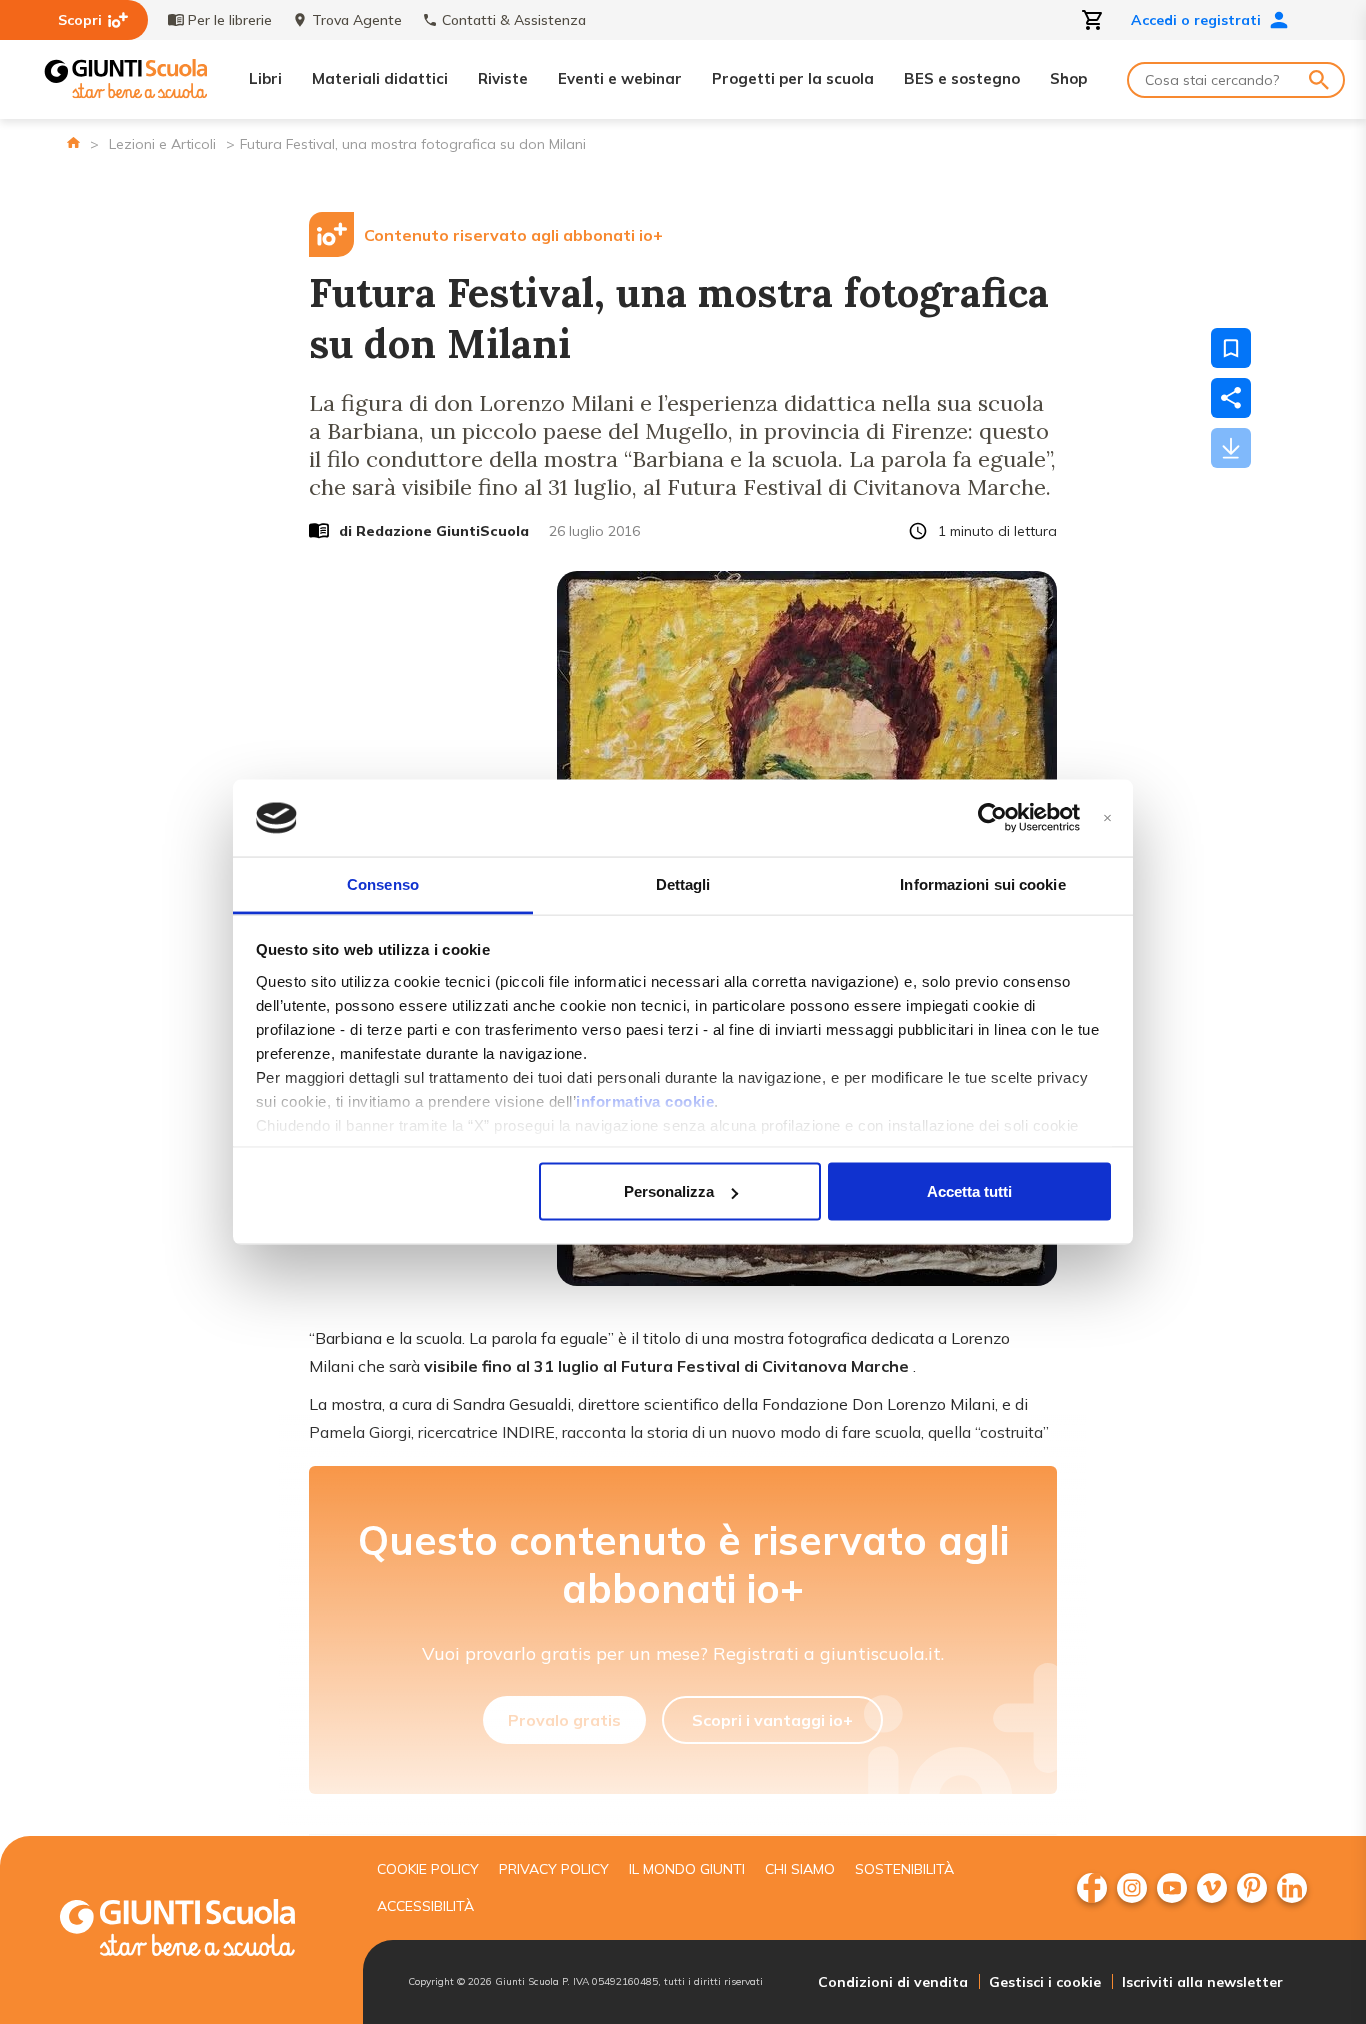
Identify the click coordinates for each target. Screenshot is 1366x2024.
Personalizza (669, 1191)
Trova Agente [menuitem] (357, 20)
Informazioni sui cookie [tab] (982, 883)
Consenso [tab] (383, 883)
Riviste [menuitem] (503, 78)
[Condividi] (1231, 398)
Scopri (80, 20)
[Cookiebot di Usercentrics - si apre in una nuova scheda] (992, 818)
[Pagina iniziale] (73, 142)
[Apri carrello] (1093, 20)
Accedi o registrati (1196, 20)
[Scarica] (1231, 448)
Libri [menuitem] (265, 78)
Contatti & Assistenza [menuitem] (514, 20)
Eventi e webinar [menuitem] (620, 78)
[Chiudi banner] (1107, 818)
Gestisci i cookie (1045, 1982)
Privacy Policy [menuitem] (554, 1869)
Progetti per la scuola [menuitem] (793, 78)
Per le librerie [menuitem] (230, 20)
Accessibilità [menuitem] (425, 1906)
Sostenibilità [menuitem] (904, 1869)
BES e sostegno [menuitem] (962, 78)
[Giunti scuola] (198, 1930)
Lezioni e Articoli (162, 144)
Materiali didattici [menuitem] (380, 78)
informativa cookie (645, 1100)
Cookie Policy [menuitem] (428, 1869)
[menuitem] (1092, 1888)
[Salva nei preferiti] (1231, 348)
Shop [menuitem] (1068, 78)
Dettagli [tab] (683, 883)
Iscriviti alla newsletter (1202, 1982)
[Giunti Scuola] (126, 79)
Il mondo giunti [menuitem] (687, 1869)
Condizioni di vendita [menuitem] (893, 1982)
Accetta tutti (969, 1191)
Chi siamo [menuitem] (800, 1869)
